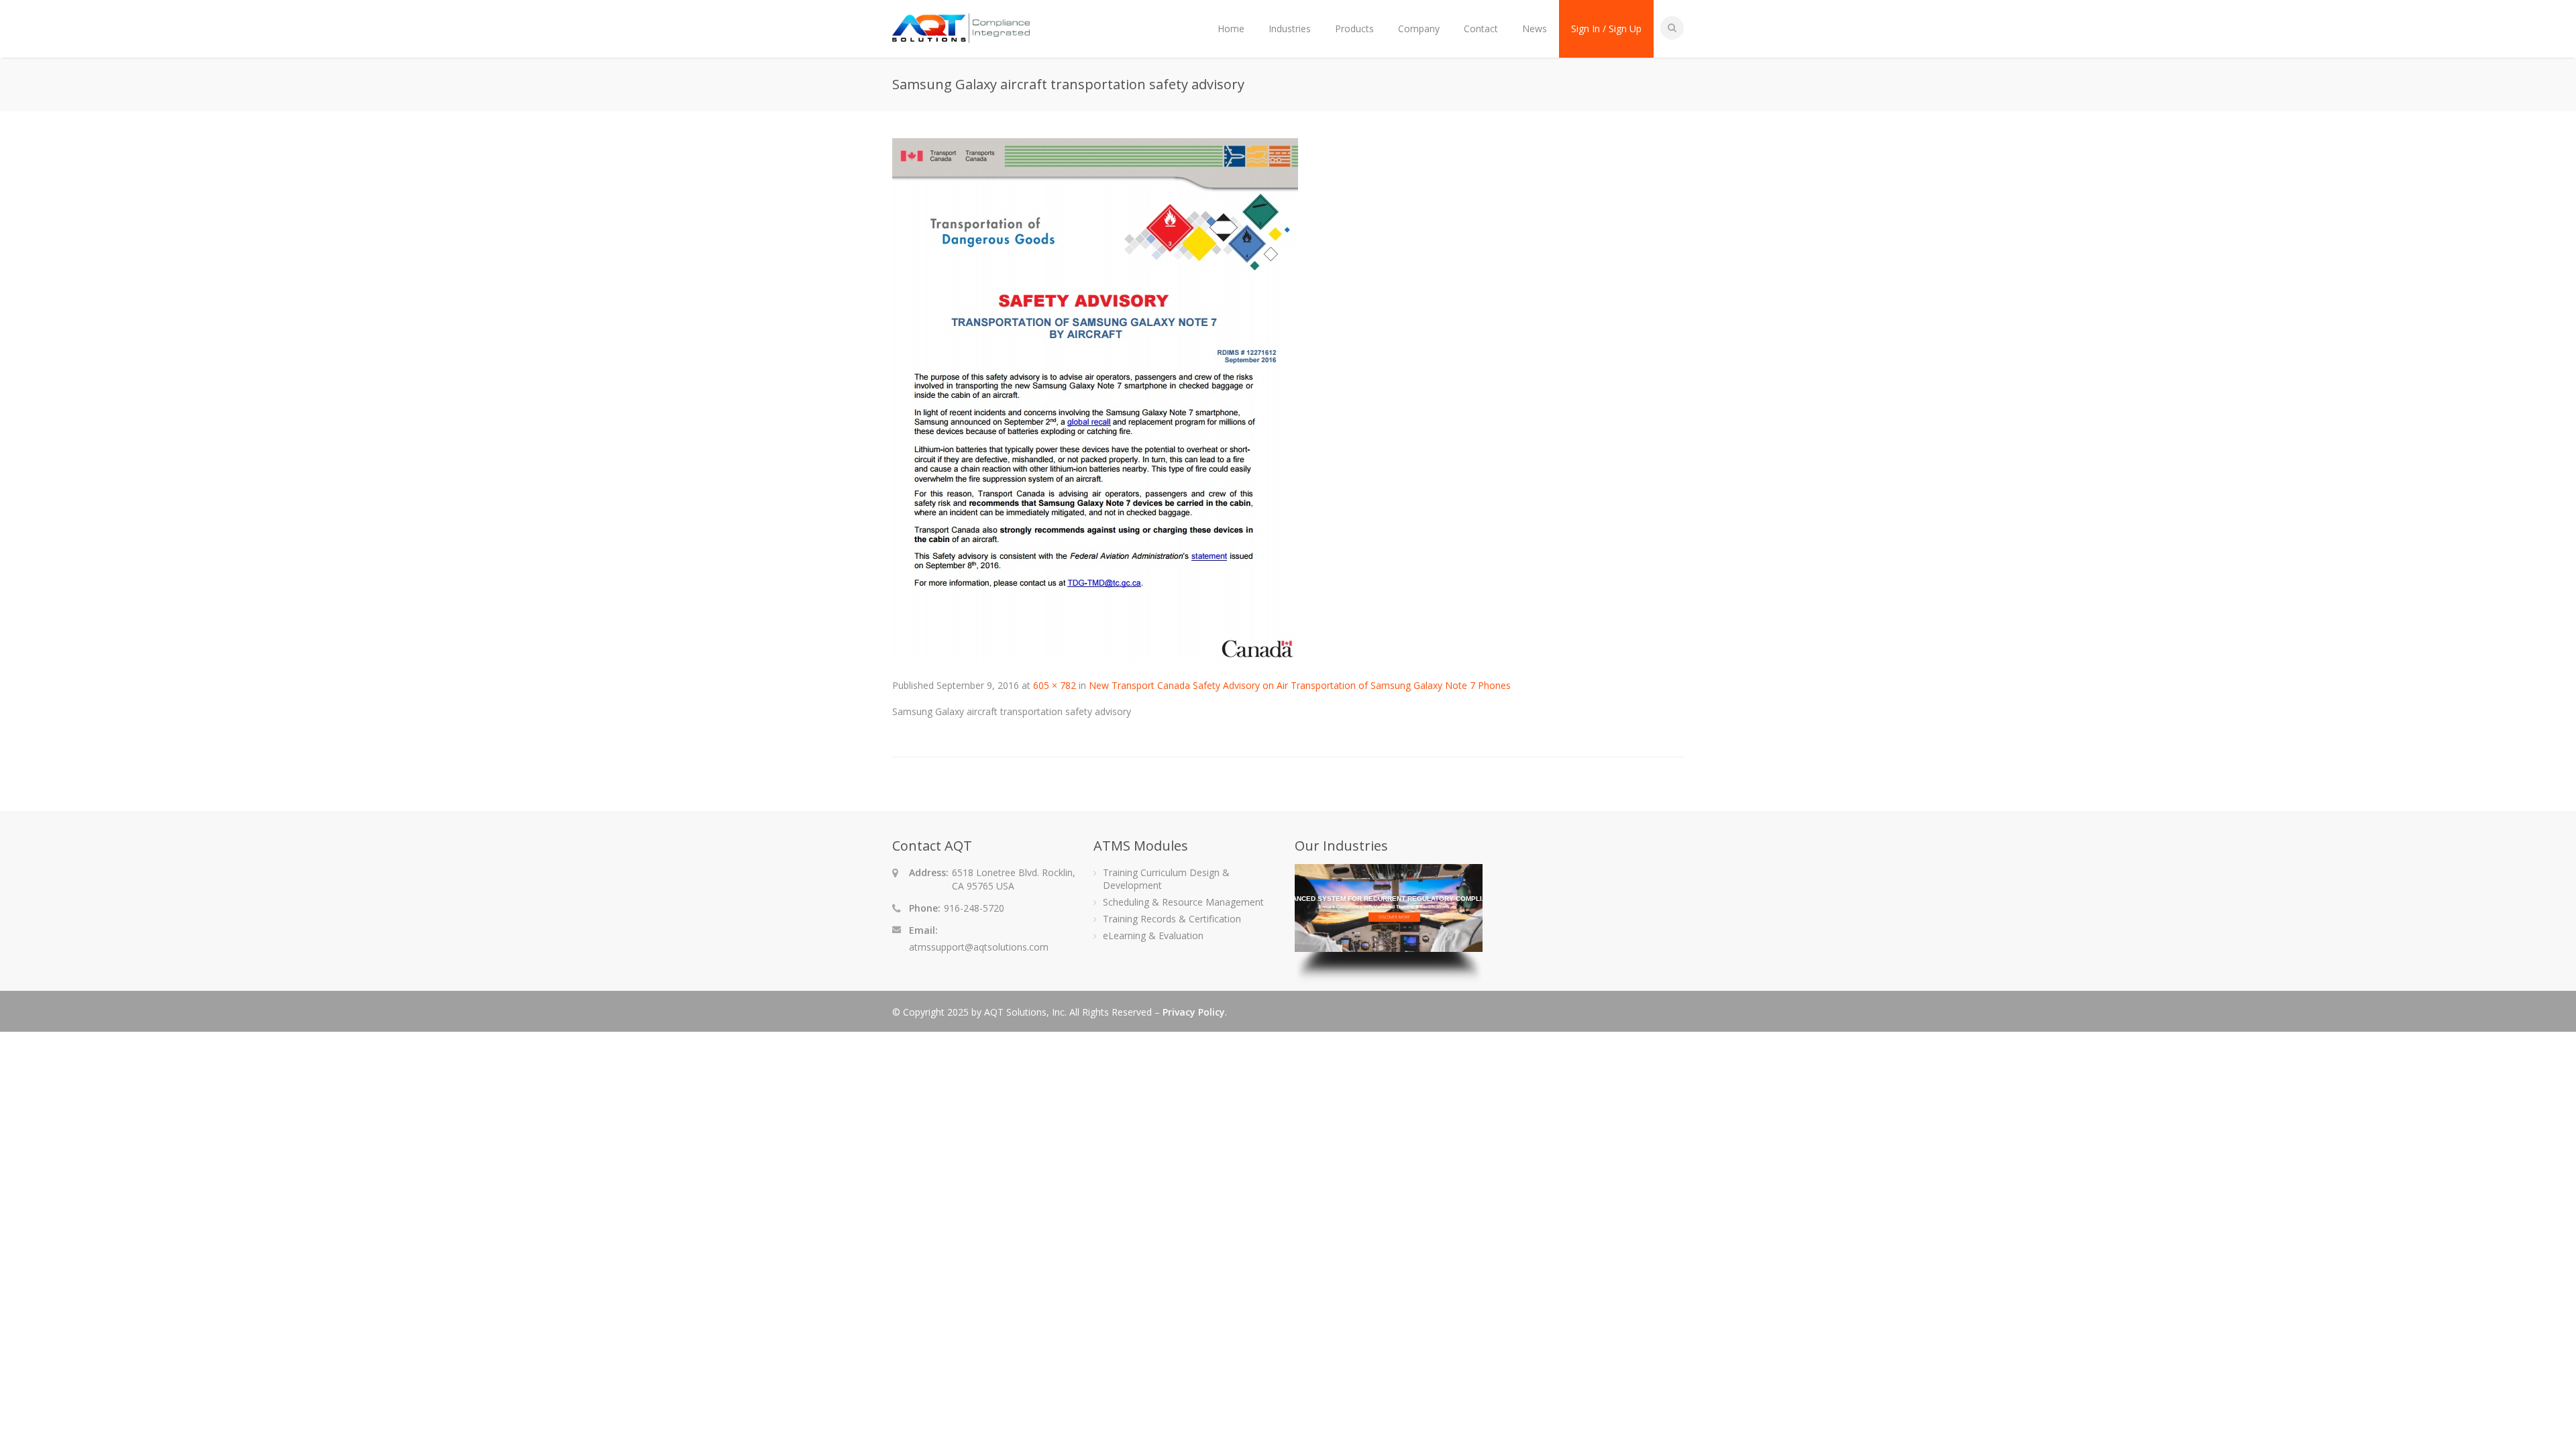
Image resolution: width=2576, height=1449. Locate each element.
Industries (1290, 29)
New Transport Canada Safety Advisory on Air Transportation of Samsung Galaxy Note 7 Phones (1300, 685)
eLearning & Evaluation (1153, 935)
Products (1354, 29)
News (1535, 29)
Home (1231, 29)
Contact (1481, 29)
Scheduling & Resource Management (1183, 902)
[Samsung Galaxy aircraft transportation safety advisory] (1095, 659)
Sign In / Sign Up (1606, 29)
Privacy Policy (1194, 1012)
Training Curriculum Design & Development (1166, 879)
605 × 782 (1055, 685)
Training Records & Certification (1172, 919)
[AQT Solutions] (961, 37)
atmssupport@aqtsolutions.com (979, 947)
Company (1419, 29)
